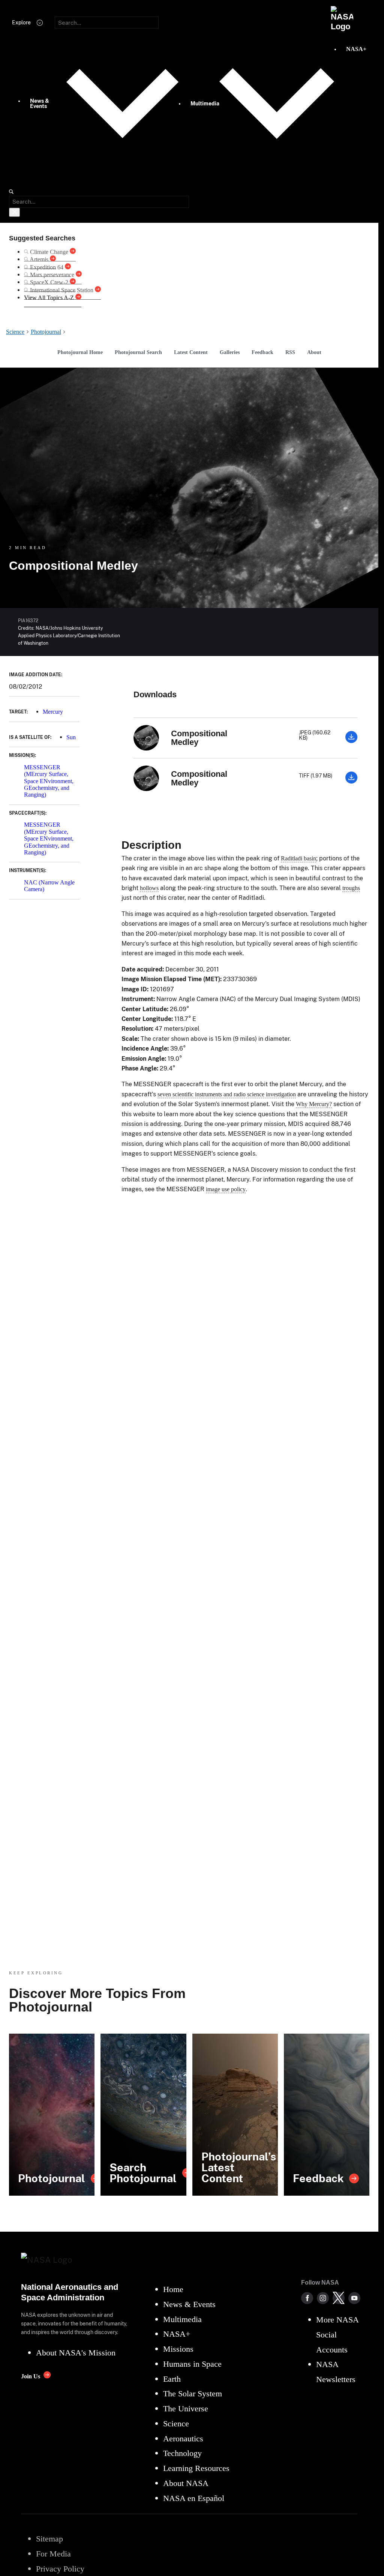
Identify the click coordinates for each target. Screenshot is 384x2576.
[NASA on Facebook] (307, 2298)
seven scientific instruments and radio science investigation (227, 1094)
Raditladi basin (298, 858)
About (314, 352)
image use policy (226, 1189)
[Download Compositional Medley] (351, 741)
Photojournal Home (80, 352)
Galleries (230, 352)
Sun (71, 737)
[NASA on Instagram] (323, 2298)
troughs (351, 888)
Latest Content (191, 352)
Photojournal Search (138, 352)
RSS (290, 352)
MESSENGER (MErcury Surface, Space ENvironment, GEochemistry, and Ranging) (49, 781)
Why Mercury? (314, 1104)
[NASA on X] (339, 2298)
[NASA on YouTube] (354, 2298)
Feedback (262, 352)
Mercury (53, 712)
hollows (149, 888)
